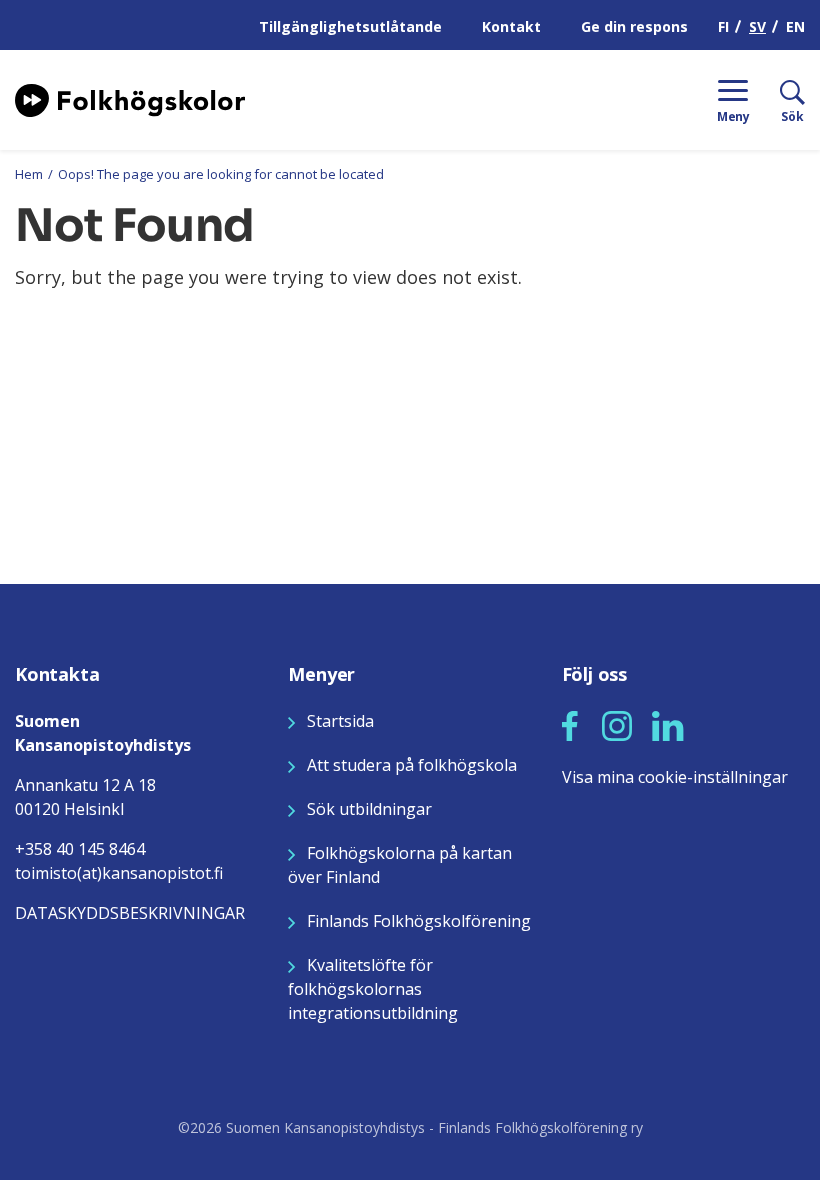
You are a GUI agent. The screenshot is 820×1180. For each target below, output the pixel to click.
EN (795, 26)
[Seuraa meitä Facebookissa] (570, 724)
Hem (29, 174)
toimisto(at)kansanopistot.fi (119, 873)
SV (757, 26)
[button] (570, 726)
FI (723, 26)
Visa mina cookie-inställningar (675, 777)
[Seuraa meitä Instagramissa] (617, 724)
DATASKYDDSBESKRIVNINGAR (130, 913)
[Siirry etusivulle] (130, 98)
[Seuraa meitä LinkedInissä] (668, 724)
